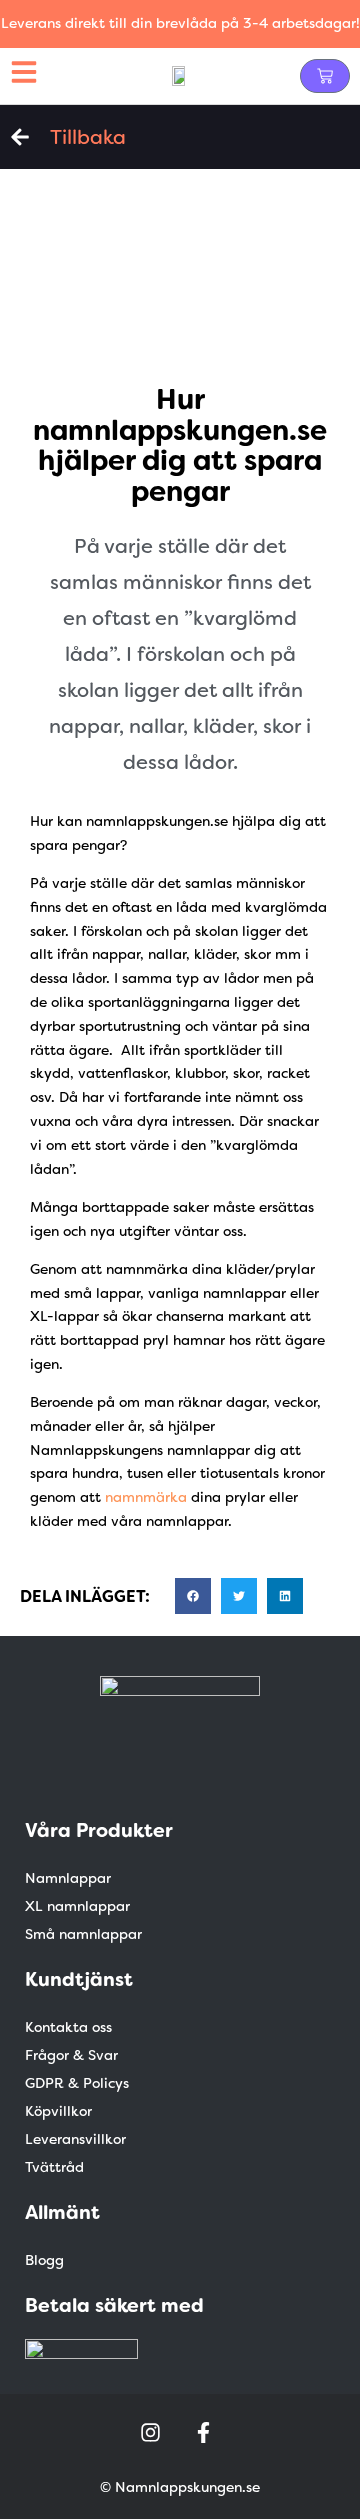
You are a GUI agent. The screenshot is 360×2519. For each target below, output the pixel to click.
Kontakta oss (68, 2027)
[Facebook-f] (203, 2432)
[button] (193, 1596)
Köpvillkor (58, 2111)
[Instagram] (151, 2432)
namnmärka (146, 1497)
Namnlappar (68, 1878)
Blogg (44, 2260)
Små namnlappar (83, 1934)
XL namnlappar (77, 1906)
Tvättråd (54, 2167)
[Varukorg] (325, 76)
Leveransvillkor (75, 2139)
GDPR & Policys (77, 2083)
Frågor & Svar (71, 2055)
